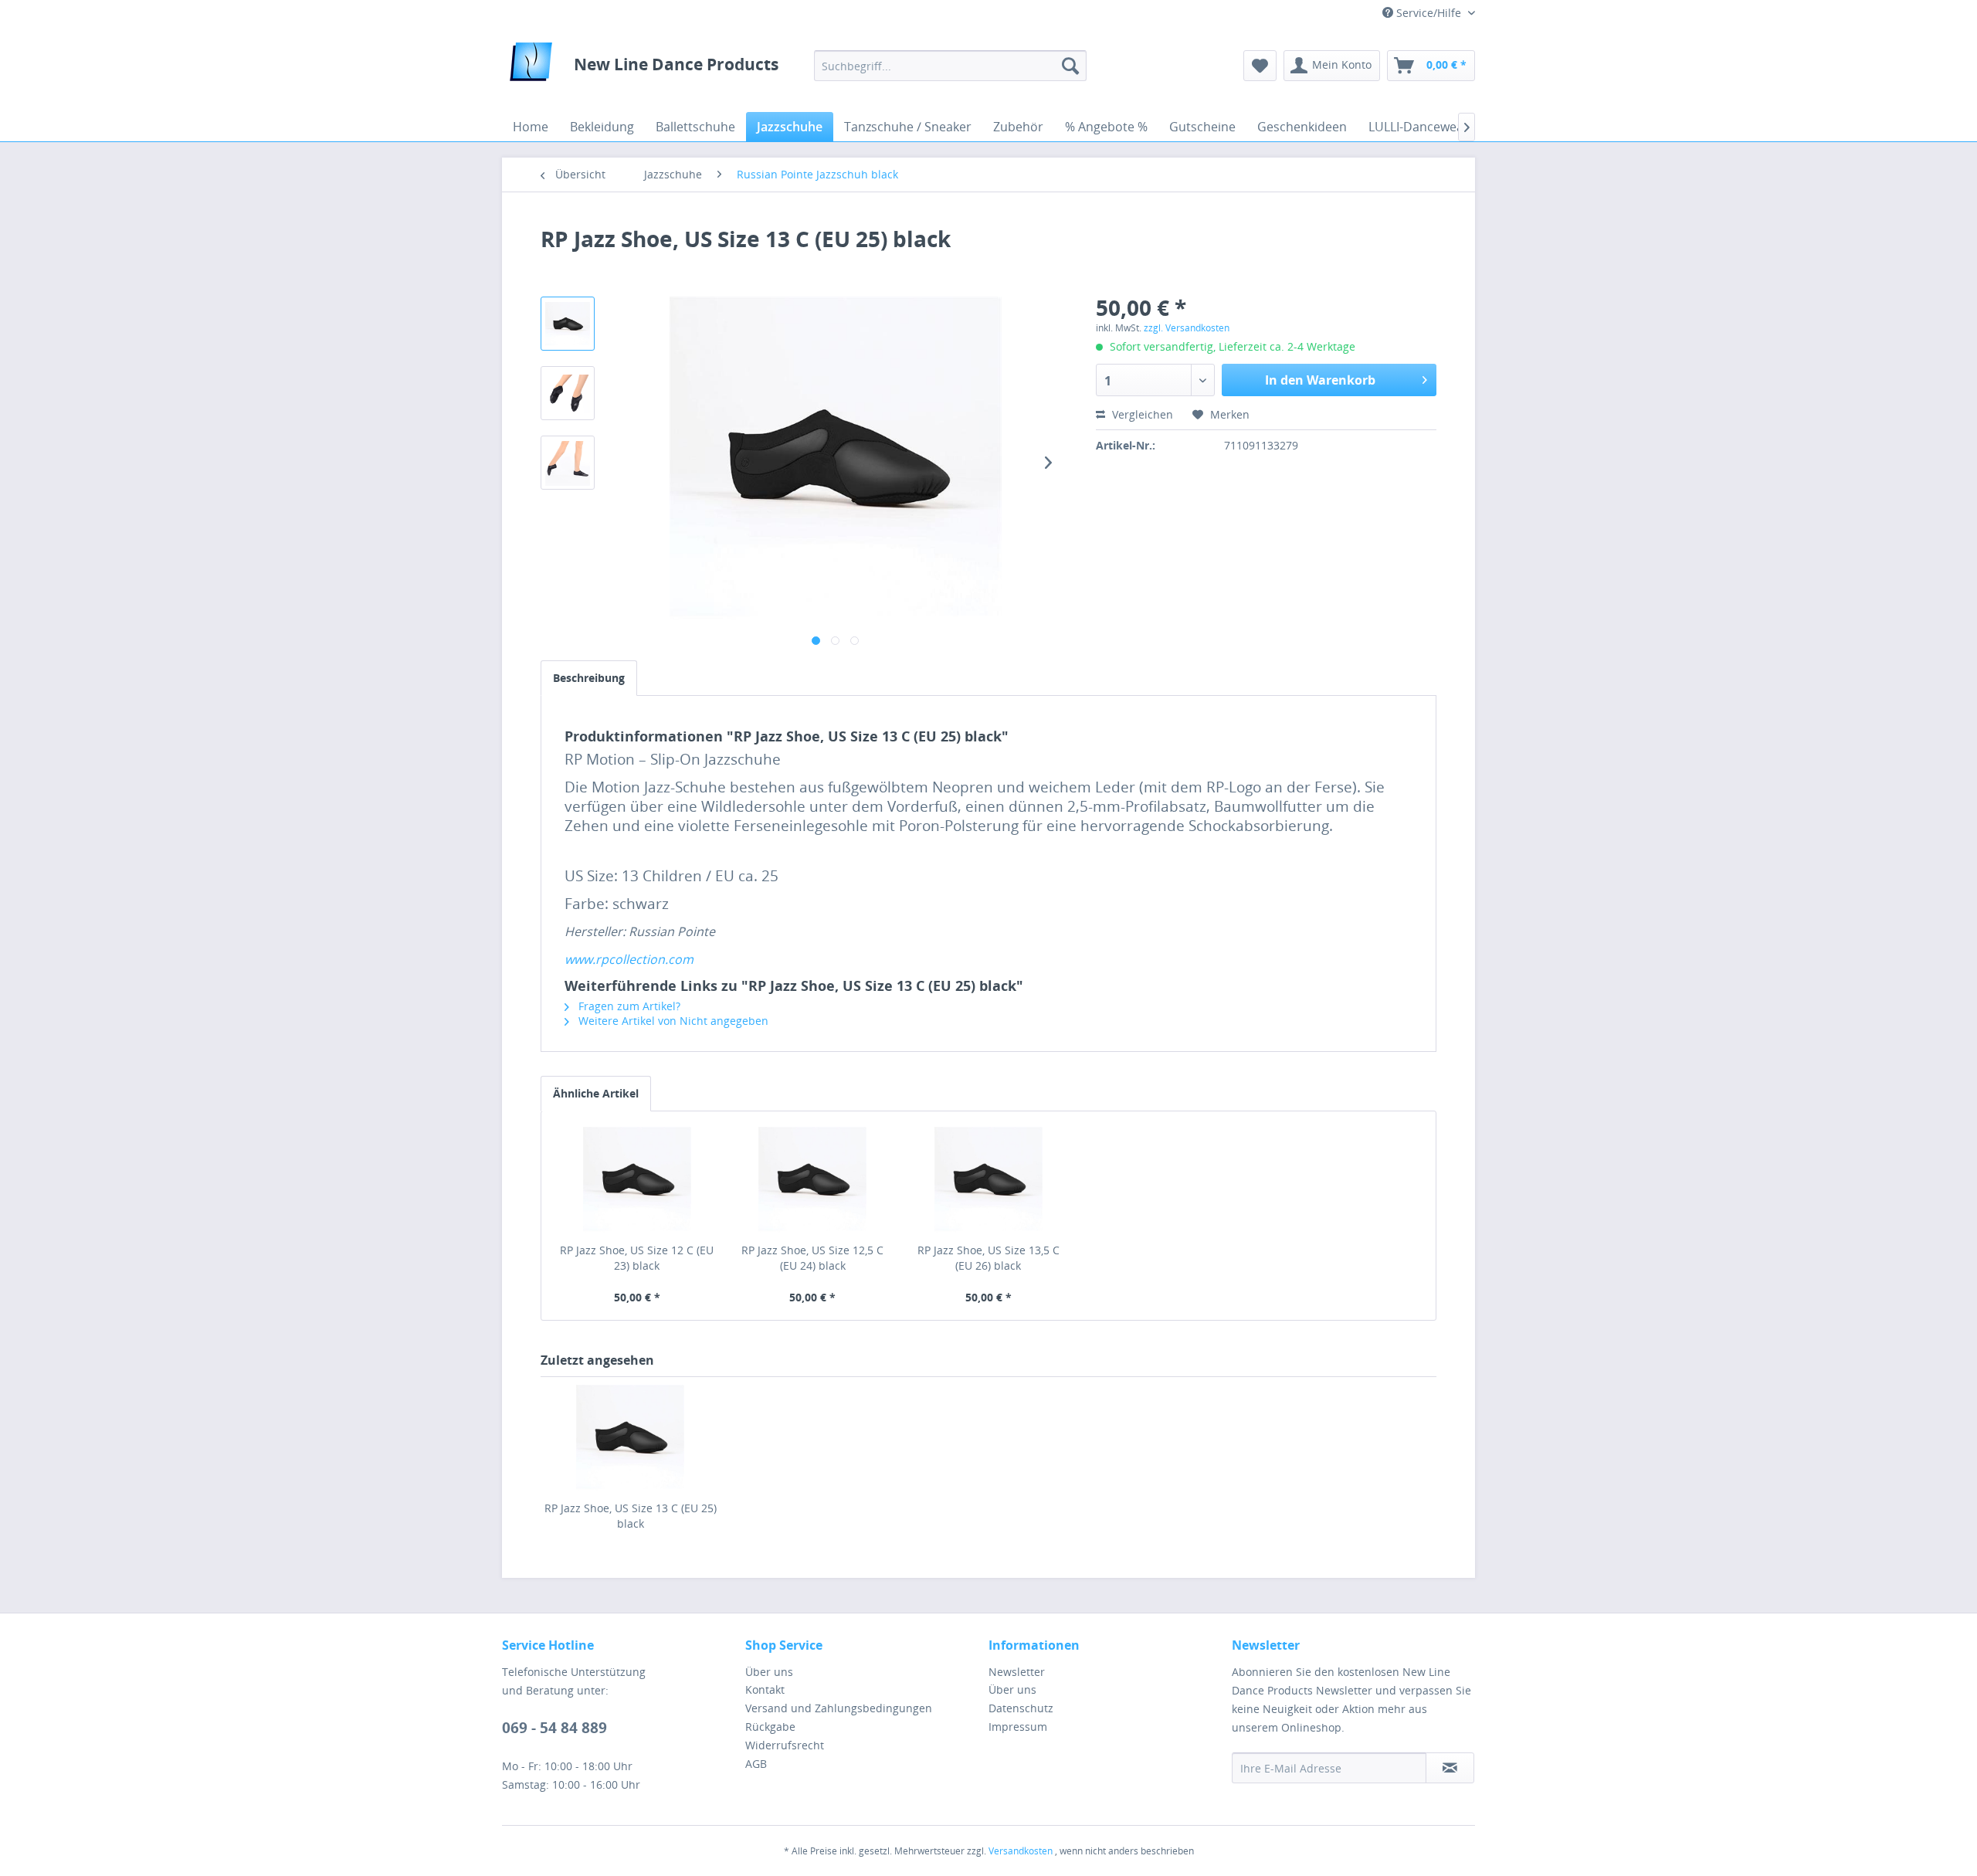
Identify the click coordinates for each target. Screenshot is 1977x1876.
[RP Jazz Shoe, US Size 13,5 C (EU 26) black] (988, 1181)
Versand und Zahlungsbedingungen (839, 1708)
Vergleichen (1141, 414)
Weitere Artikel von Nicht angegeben (672, 1021)
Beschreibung (589, 678)
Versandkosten (1021, 1851)
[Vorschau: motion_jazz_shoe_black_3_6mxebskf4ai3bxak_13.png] (568, 463)
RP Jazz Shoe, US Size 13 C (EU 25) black (631, 1516)
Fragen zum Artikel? (628, 1006)
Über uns (769, 1672)
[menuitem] (950, 66)
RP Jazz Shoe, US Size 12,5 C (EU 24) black (812, 1258)
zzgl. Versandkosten (1187, 328)
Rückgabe (770, 1727)
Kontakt (765, 1689)
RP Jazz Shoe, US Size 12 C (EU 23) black (637, 1258)
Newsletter (1017, 1672)
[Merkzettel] (1260, 66)
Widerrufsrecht (785, 1745)
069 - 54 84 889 (554, 1728)
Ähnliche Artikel (596, 1093)
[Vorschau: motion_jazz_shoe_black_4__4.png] (568, 393)
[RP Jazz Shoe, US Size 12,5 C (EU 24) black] (813, 1181)
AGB (756, 1764)
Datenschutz (1021, 1708)
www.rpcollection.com (629, 959)
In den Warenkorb (1320, 380)
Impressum (1018, 1727)
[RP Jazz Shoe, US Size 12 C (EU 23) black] (637, 1181)
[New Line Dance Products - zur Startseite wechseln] (531, 66)
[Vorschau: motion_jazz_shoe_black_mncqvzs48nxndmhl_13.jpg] (568, 324)
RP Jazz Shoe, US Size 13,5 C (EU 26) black (988, 1258)
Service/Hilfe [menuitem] (1429, 13)
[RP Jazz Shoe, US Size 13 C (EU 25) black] (630, 1439)
